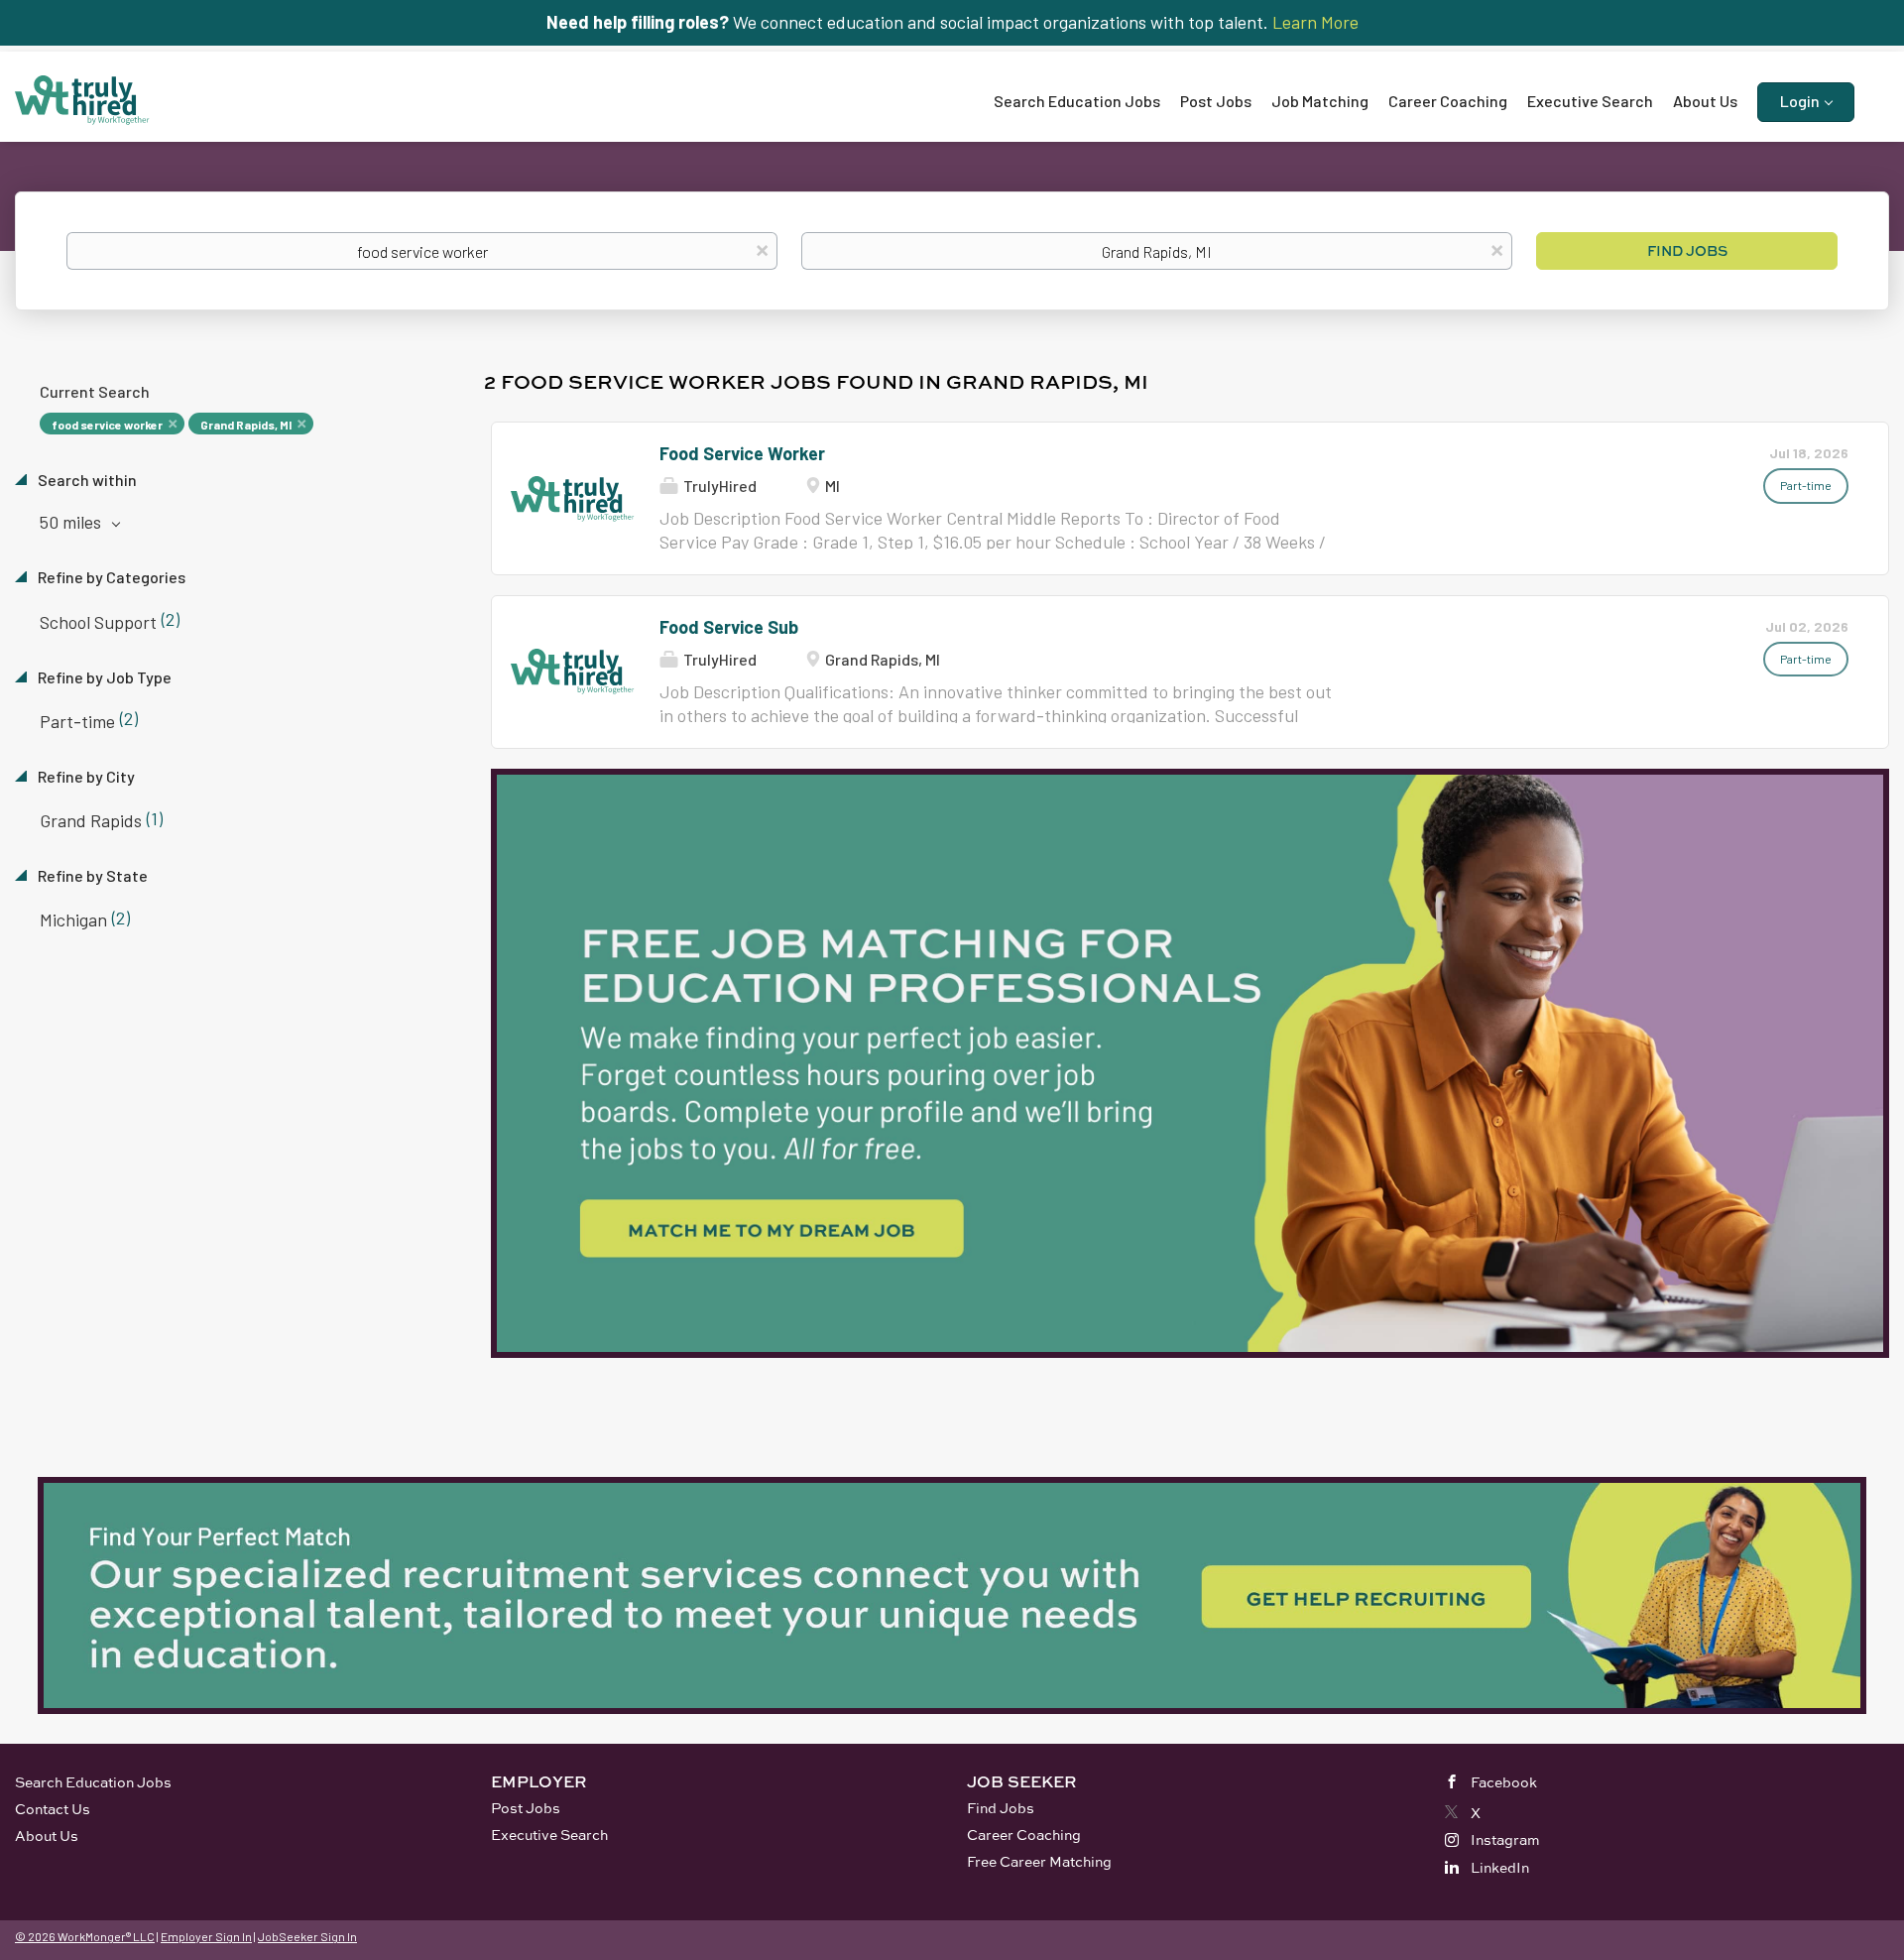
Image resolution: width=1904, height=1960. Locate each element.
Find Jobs (1687, 250)
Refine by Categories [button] (110, 577)
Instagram (1505, 1839)
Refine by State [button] (91, 875)
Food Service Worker (742, 453)
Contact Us (53, 1809)
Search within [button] (86, 480)
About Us (47, 1836)
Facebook (1504, 1782)
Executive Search (549, 1835)
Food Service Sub (729, 627)
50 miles (72, 522)
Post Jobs (526, 1808)
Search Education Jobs (93, 1782)
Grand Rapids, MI (246, 425)
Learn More (1315, 22)
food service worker (107, 425)
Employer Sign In (206, 1936)
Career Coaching (1024, 1835)
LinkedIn (1500, 1867)
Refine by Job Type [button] (103, 677)
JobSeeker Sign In (307, 1936)
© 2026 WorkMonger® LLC (85, 1936)
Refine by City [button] (85, 776)
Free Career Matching (1039, 1861)
